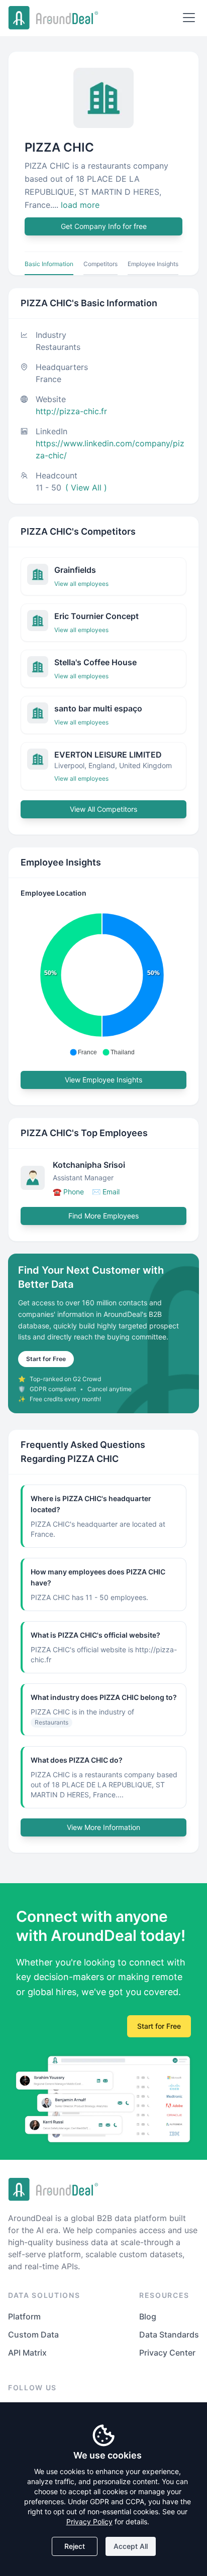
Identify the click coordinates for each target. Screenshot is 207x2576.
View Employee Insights (103, 1080)
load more (80, 205)
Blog (148, 2316)
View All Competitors (103, 809)
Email (106, 1192)
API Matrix (27, 2353)
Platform (24, 2316)
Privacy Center (167, 2353)
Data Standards (169, 2335)
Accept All (131, 2546)
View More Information (103, 1827)
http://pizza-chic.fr (71, 411)
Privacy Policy (89, 2522)
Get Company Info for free (104, 226)
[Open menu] (189, 18)
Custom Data (33, 2335)
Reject (75, 2546)
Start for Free (46, 1359)
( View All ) (86, 487)
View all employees (81, 584)
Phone (68, 1192)
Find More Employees (103, 1216)
